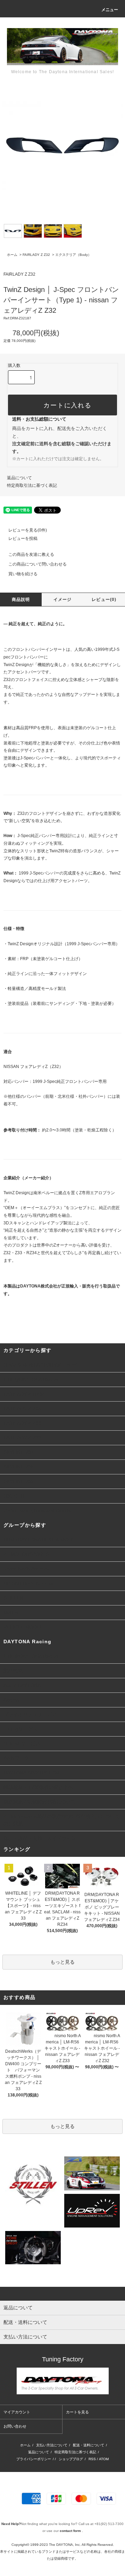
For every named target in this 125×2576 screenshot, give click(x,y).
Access (11, 1700)
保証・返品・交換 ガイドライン (40, 1838)
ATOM (104, 2459)
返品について (19, 478)
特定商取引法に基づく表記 (32, 485)
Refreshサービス (22, 1743)
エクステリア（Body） (73, 255)
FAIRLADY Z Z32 (36, 255)
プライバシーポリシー (34, 2459)
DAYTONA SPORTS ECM (31, 1773)
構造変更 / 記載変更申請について (40, 1802)
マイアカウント (17, 2412)
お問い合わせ (15, 2426)
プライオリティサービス (30, 1714)
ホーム (12, 255)
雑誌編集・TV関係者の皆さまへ (38, 1787)
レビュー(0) (104, 600)
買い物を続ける (23, 574)
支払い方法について (52, 2445)
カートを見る (77, 2412)
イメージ (63, 600)
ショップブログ (71, 2459)
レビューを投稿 (23, 539)
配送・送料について (89, 2445)
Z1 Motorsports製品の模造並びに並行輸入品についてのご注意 (62, 1820)
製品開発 (13, 1671)
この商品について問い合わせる (37, 564)
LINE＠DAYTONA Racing (31, 1656)
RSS (92, 2459)
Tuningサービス (23, 1729)
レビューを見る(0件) (28, 530)
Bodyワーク (16, 1758)
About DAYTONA (22, 1685)
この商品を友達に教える (31, 554)
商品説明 (21, 600)
